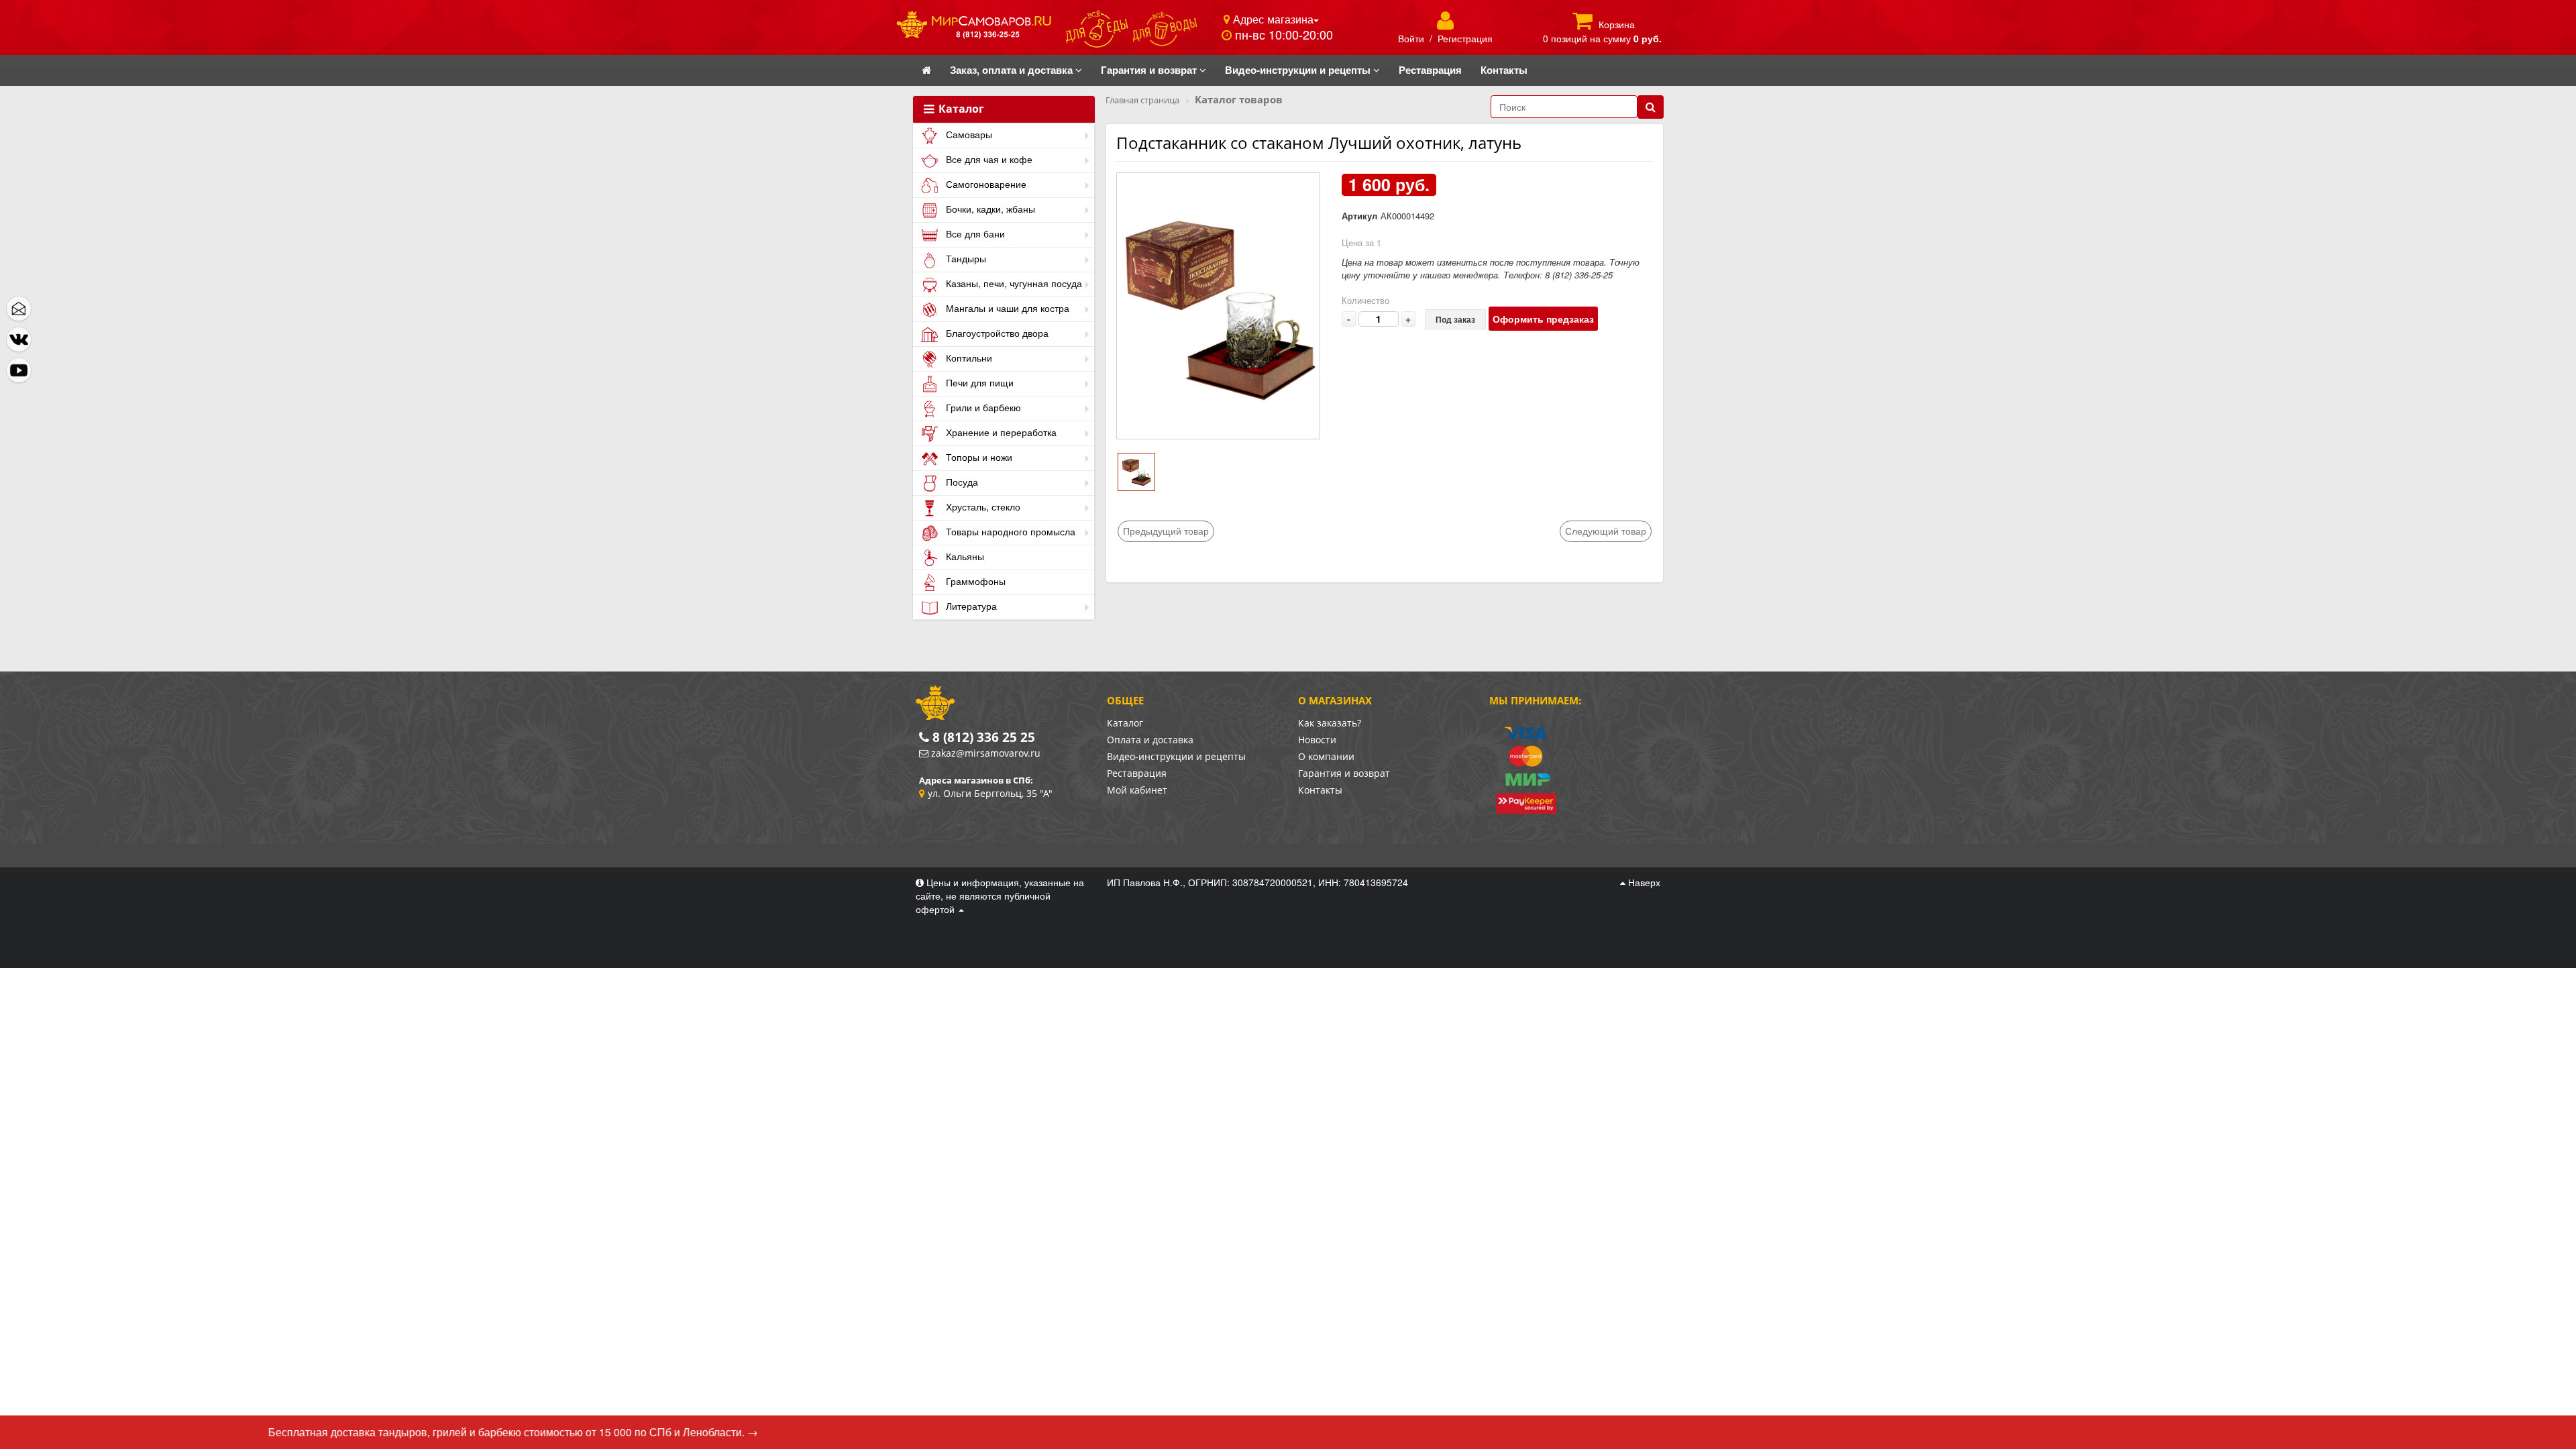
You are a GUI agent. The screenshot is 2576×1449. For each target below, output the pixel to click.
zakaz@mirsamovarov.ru (986, 753)
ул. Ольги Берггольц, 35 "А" (990, 793)
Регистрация (1465, 38)
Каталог (960, 109)
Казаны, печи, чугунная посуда (1013, 283)
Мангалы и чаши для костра (1006, 308)
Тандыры (965, 258)
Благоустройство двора (996, 333)
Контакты (1320, 790)
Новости (1317, 740)
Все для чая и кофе (988, 159)
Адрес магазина (1272, 19)
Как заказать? (1330, 723)
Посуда (961, 482)
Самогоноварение (985, 184)
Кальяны (964, 556)
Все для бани (974, 233)
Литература (970, 606)
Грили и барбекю (982, 407)
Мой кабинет (1137, 790)
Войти (1411, 38)
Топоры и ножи (978, 457)
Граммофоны (974, 581)
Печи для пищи (978, 382)
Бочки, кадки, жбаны (989, 209)
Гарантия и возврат (1344, 773)
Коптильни (968, 358)
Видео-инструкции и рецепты (1176, 756)
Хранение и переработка (1000, 432)
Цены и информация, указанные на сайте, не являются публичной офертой (1000, 896)
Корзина (1617, 24)
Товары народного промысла (1009, 531)
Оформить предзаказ (1543, 319)
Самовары (968, 134)
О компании (1326, 756)
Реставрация (1137, 773)
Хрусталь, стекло (982, 506)
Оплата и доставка (1150, 740)
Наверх (1643, 882)
